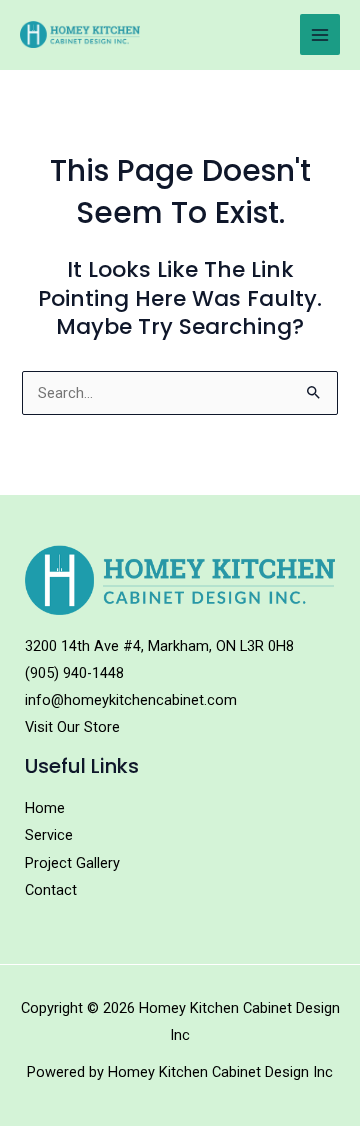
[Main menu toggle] (320, 34)
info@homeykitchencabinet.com (131, 700)
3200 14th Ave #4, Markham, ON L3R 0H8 (159, 646)
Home (45, 808)
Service (49, 835)
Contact (51, 890)
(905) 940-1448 (74, 673)
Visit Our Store (72, 727)
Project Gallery (72, 863)
